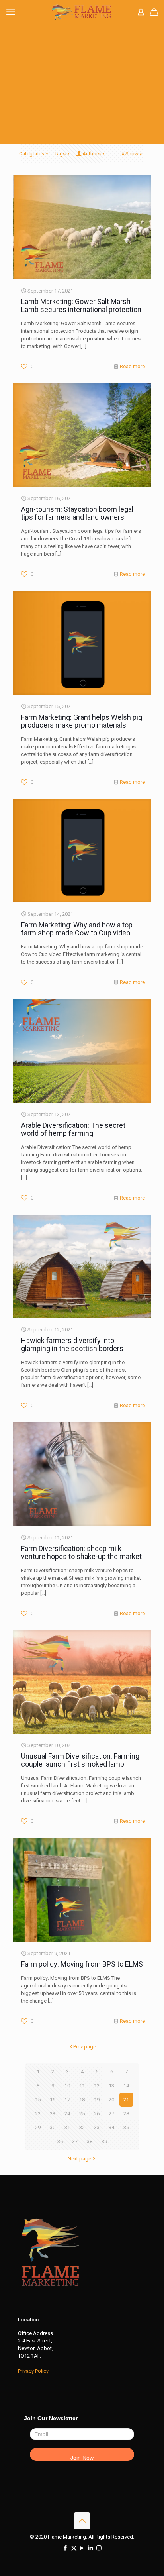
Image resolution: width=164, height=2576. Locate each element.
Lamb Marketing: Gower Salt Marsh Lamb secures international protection (81, 305)
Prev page (85, 2047)
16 (53, 2100)
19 (97, 2100)
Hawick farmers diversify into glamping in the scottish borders (72, 1344)
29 (38, 2127)
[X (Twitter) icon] (74, 2548)
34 (111, 2127)
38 (90, 2141)
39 (104, 2141)
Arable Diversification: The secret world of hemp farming (73, 1129)
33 (97, 2127)
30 (53, 2127)
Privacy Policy (33, 2371)
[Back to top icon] (82, 2521)
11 (82, 2086)
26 (97, 2114)
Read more (132, 366)
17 (67, 2100)
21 (126, 2100)
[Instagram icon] (99, 2548)
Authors (92, 154)
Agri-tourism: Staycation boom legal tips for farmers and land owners (77, 513)
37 (75, 2141)
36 (60, 2141)
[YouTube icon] (82, 2548)
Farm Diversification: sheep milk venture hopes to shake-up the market (81, 1552)
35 (126, 2127)
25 (82, 2114)
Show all (135, 154)
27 (111, 2114)
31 (67, 2127)
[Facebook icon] (65, 2548)
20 (111, 2100)
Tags (60, 154)
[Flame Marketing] (82, 12)
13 (111, 2086)
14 (126, 2086)
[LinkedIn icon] (91, 2548)
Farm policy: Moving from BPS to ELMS (82, 1964)
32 (82, 2127)
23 (53, 2114)
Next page (79, 2159)
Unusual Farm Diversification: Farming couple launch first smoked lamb (80, 1760)
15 (38, 2100)
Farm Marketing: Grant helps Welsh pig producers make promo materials (82, 721)
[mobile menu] (11, 12)
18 (82, 2100)
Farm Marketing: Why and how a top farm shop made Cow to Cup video (77, 929)
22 (38, 2114)
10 (67, 2086)
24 (67, 2114)
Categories (32, 154)
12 (97, 2086)
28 (126, 2114)
